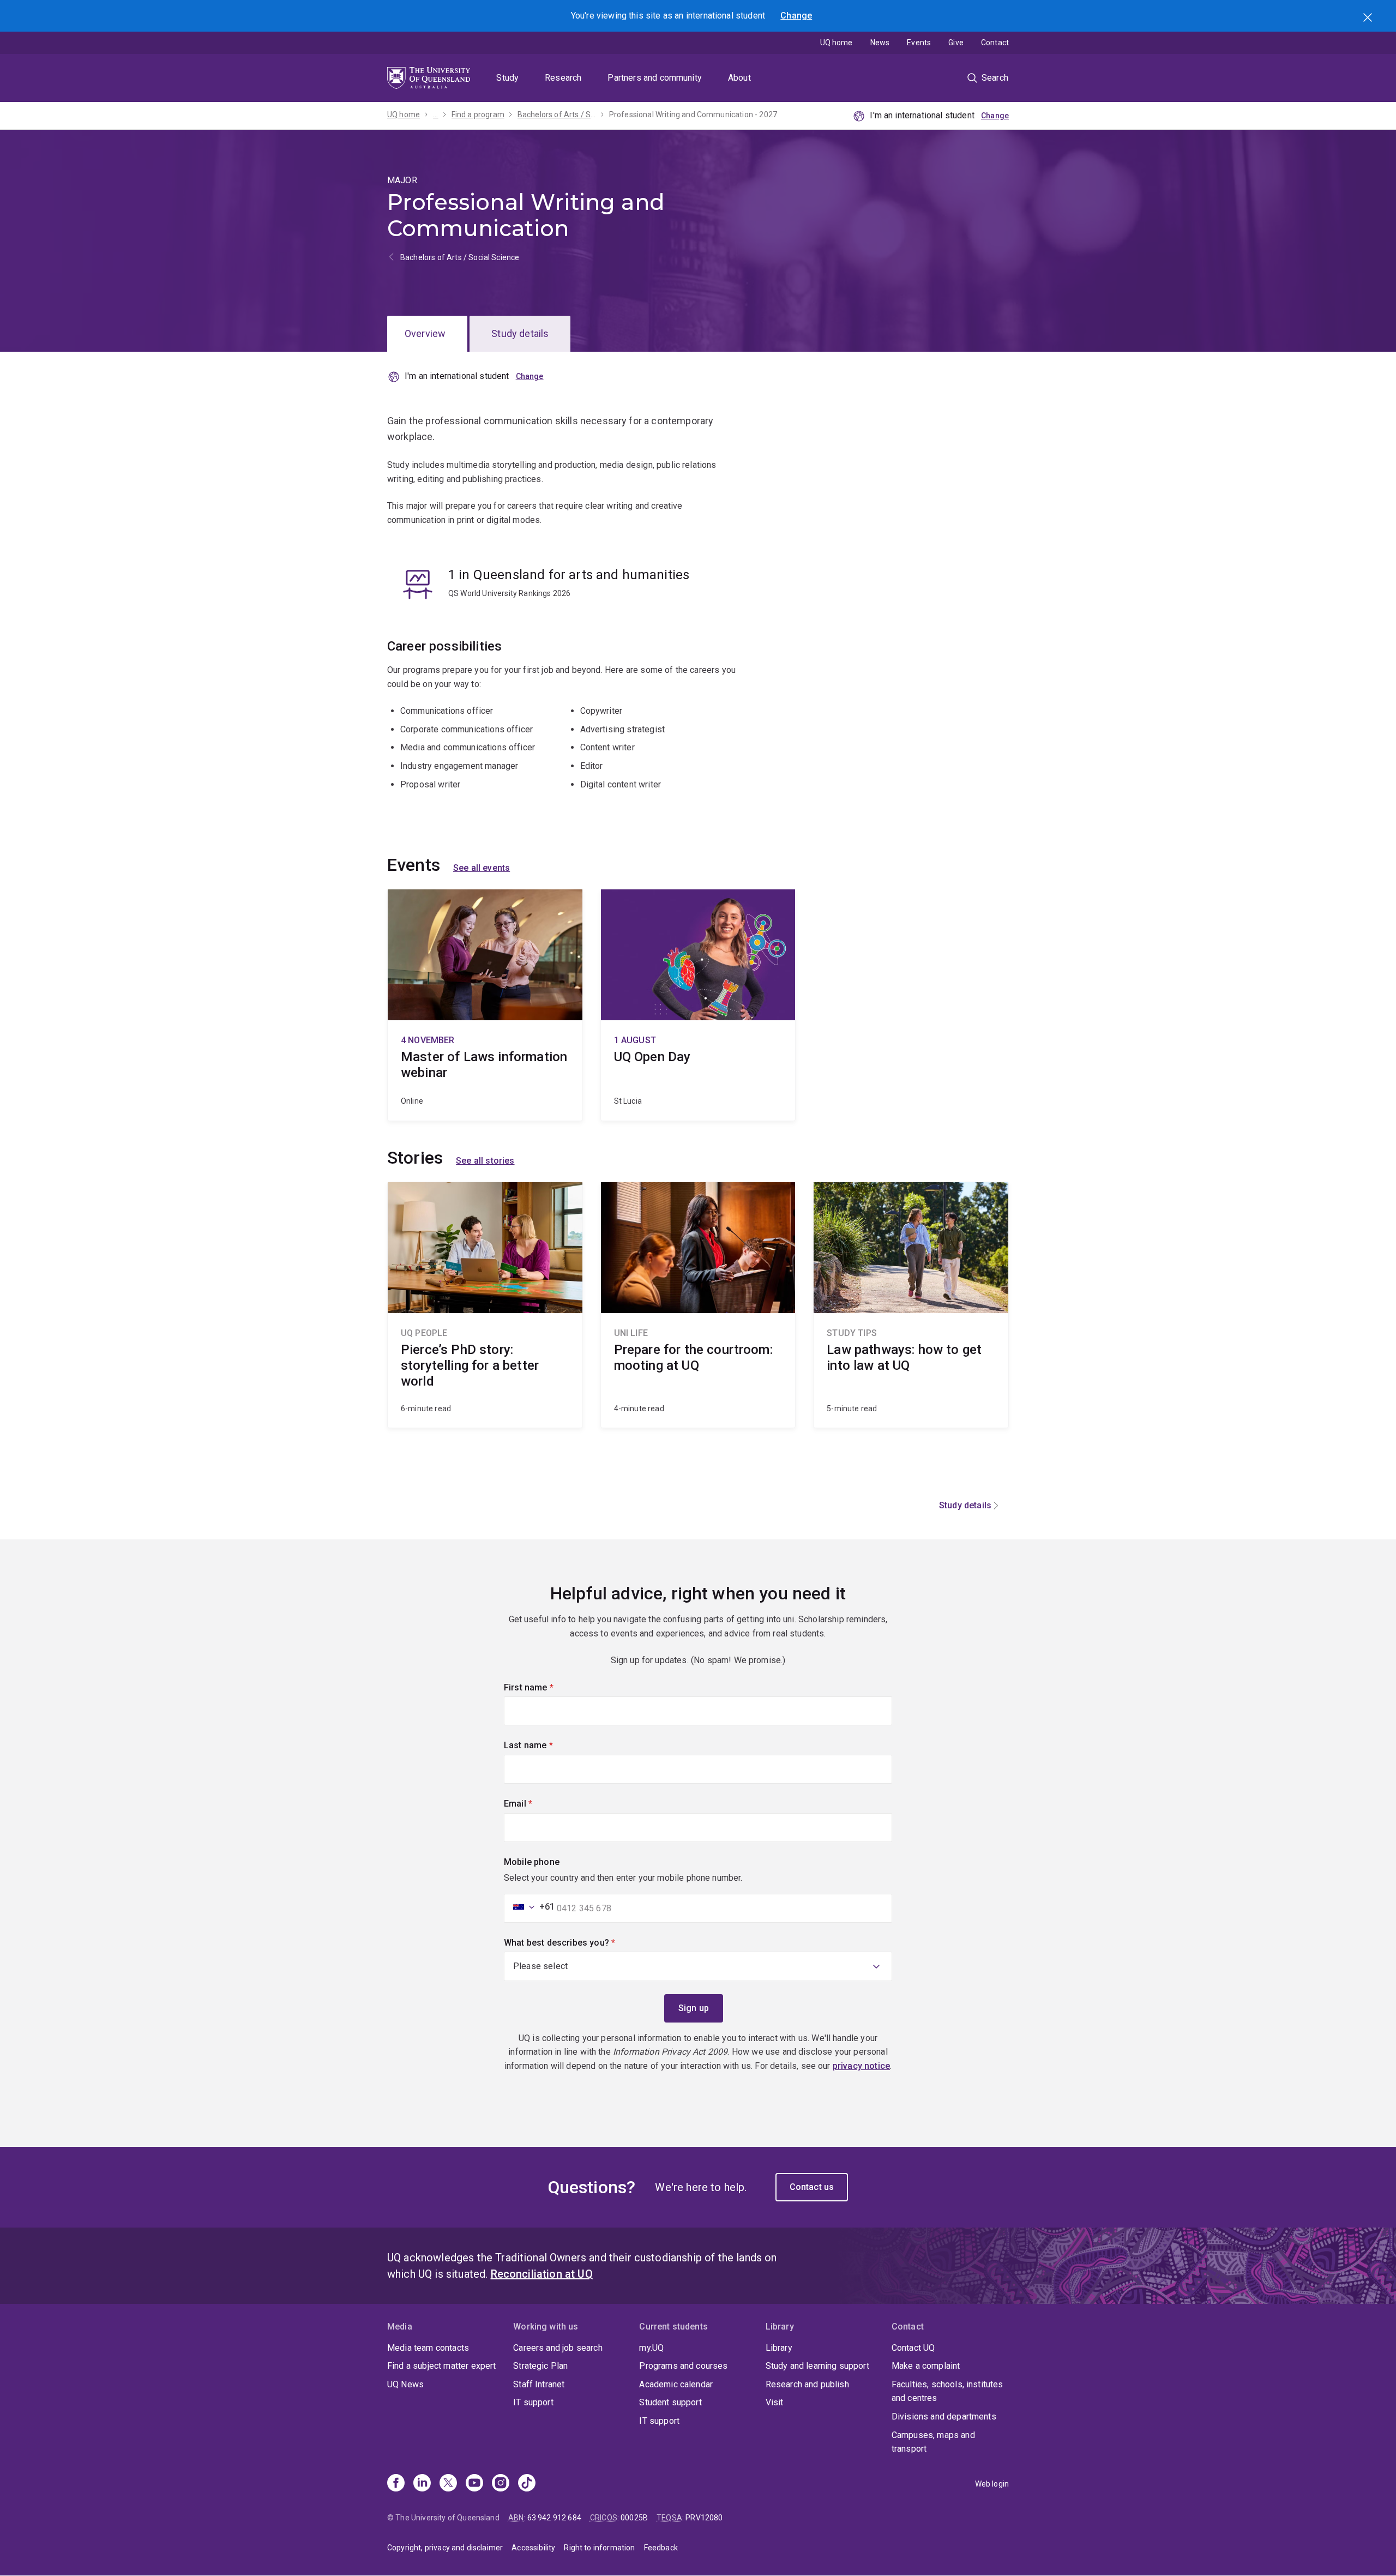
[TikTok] (527, 2484)
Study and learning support (817, 2366)
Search (1369, 19)
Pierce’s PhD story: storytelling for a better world (485, 1305)
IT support (533, 2402)
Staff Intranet (539, 2384)
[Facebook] (396, 2484)
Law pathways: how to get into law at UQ (911, 1305)
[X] (448, 2484)
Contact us (812, 2187)
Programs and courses (683, 2366)
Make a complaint (926, 2366)
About (739, 78)
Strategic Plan (540, 2366)
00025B (634, 2518)
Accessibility (533, 2548)
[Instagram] (501, 2484)
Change (796, 16)
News (880, 43)
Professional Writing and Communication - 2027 (693, 115)
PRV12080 (704, 2518)
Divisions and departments (944, 2416)
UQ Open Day (698, 1005)
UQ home (837, 43)
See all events (482, 868)
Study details (520, 333)
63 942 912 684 (554, 2518)
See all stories (485, 1161)
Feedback (661, 2548)
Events (919, 43)
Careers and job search (558, 2348)
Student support (670, 2402)
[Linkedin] (422, 2484)
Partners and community (655, 78)
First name (547, 1687)
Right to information (599, 2548)
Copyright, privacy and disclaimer (445, 2548)
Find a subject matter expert (441, 2366)
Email (537, 1804)
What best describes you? (578, 1943)
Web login (992, 2484)
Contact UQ (913, 2348)
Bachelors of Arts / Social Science (460, 257)
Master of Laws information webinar (485, 1005)
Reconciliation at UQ (542, 2274)
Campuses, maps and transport (933, 2442)
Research (563, 78)
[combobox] (531, 1907)
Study (507, 78)
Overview (425, 333)
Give (956, 43)
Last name (547, 1745)
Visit (775, 2402)
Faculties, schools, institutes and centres (947, 2391)
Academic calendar (676, 2384)
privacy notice (861, 2066)
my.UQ (651, 2348)
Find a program (478, 115)
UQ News (405, 2384)
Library (779, 2348)
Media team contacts (428, 2348)
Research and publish (807, 2384)
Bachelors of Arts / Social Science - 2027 (557, 115)
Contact (995, 43)
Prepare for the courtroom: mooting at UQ (698, 1305)
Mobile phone (532, 1862)
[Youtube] (474, 2484)
